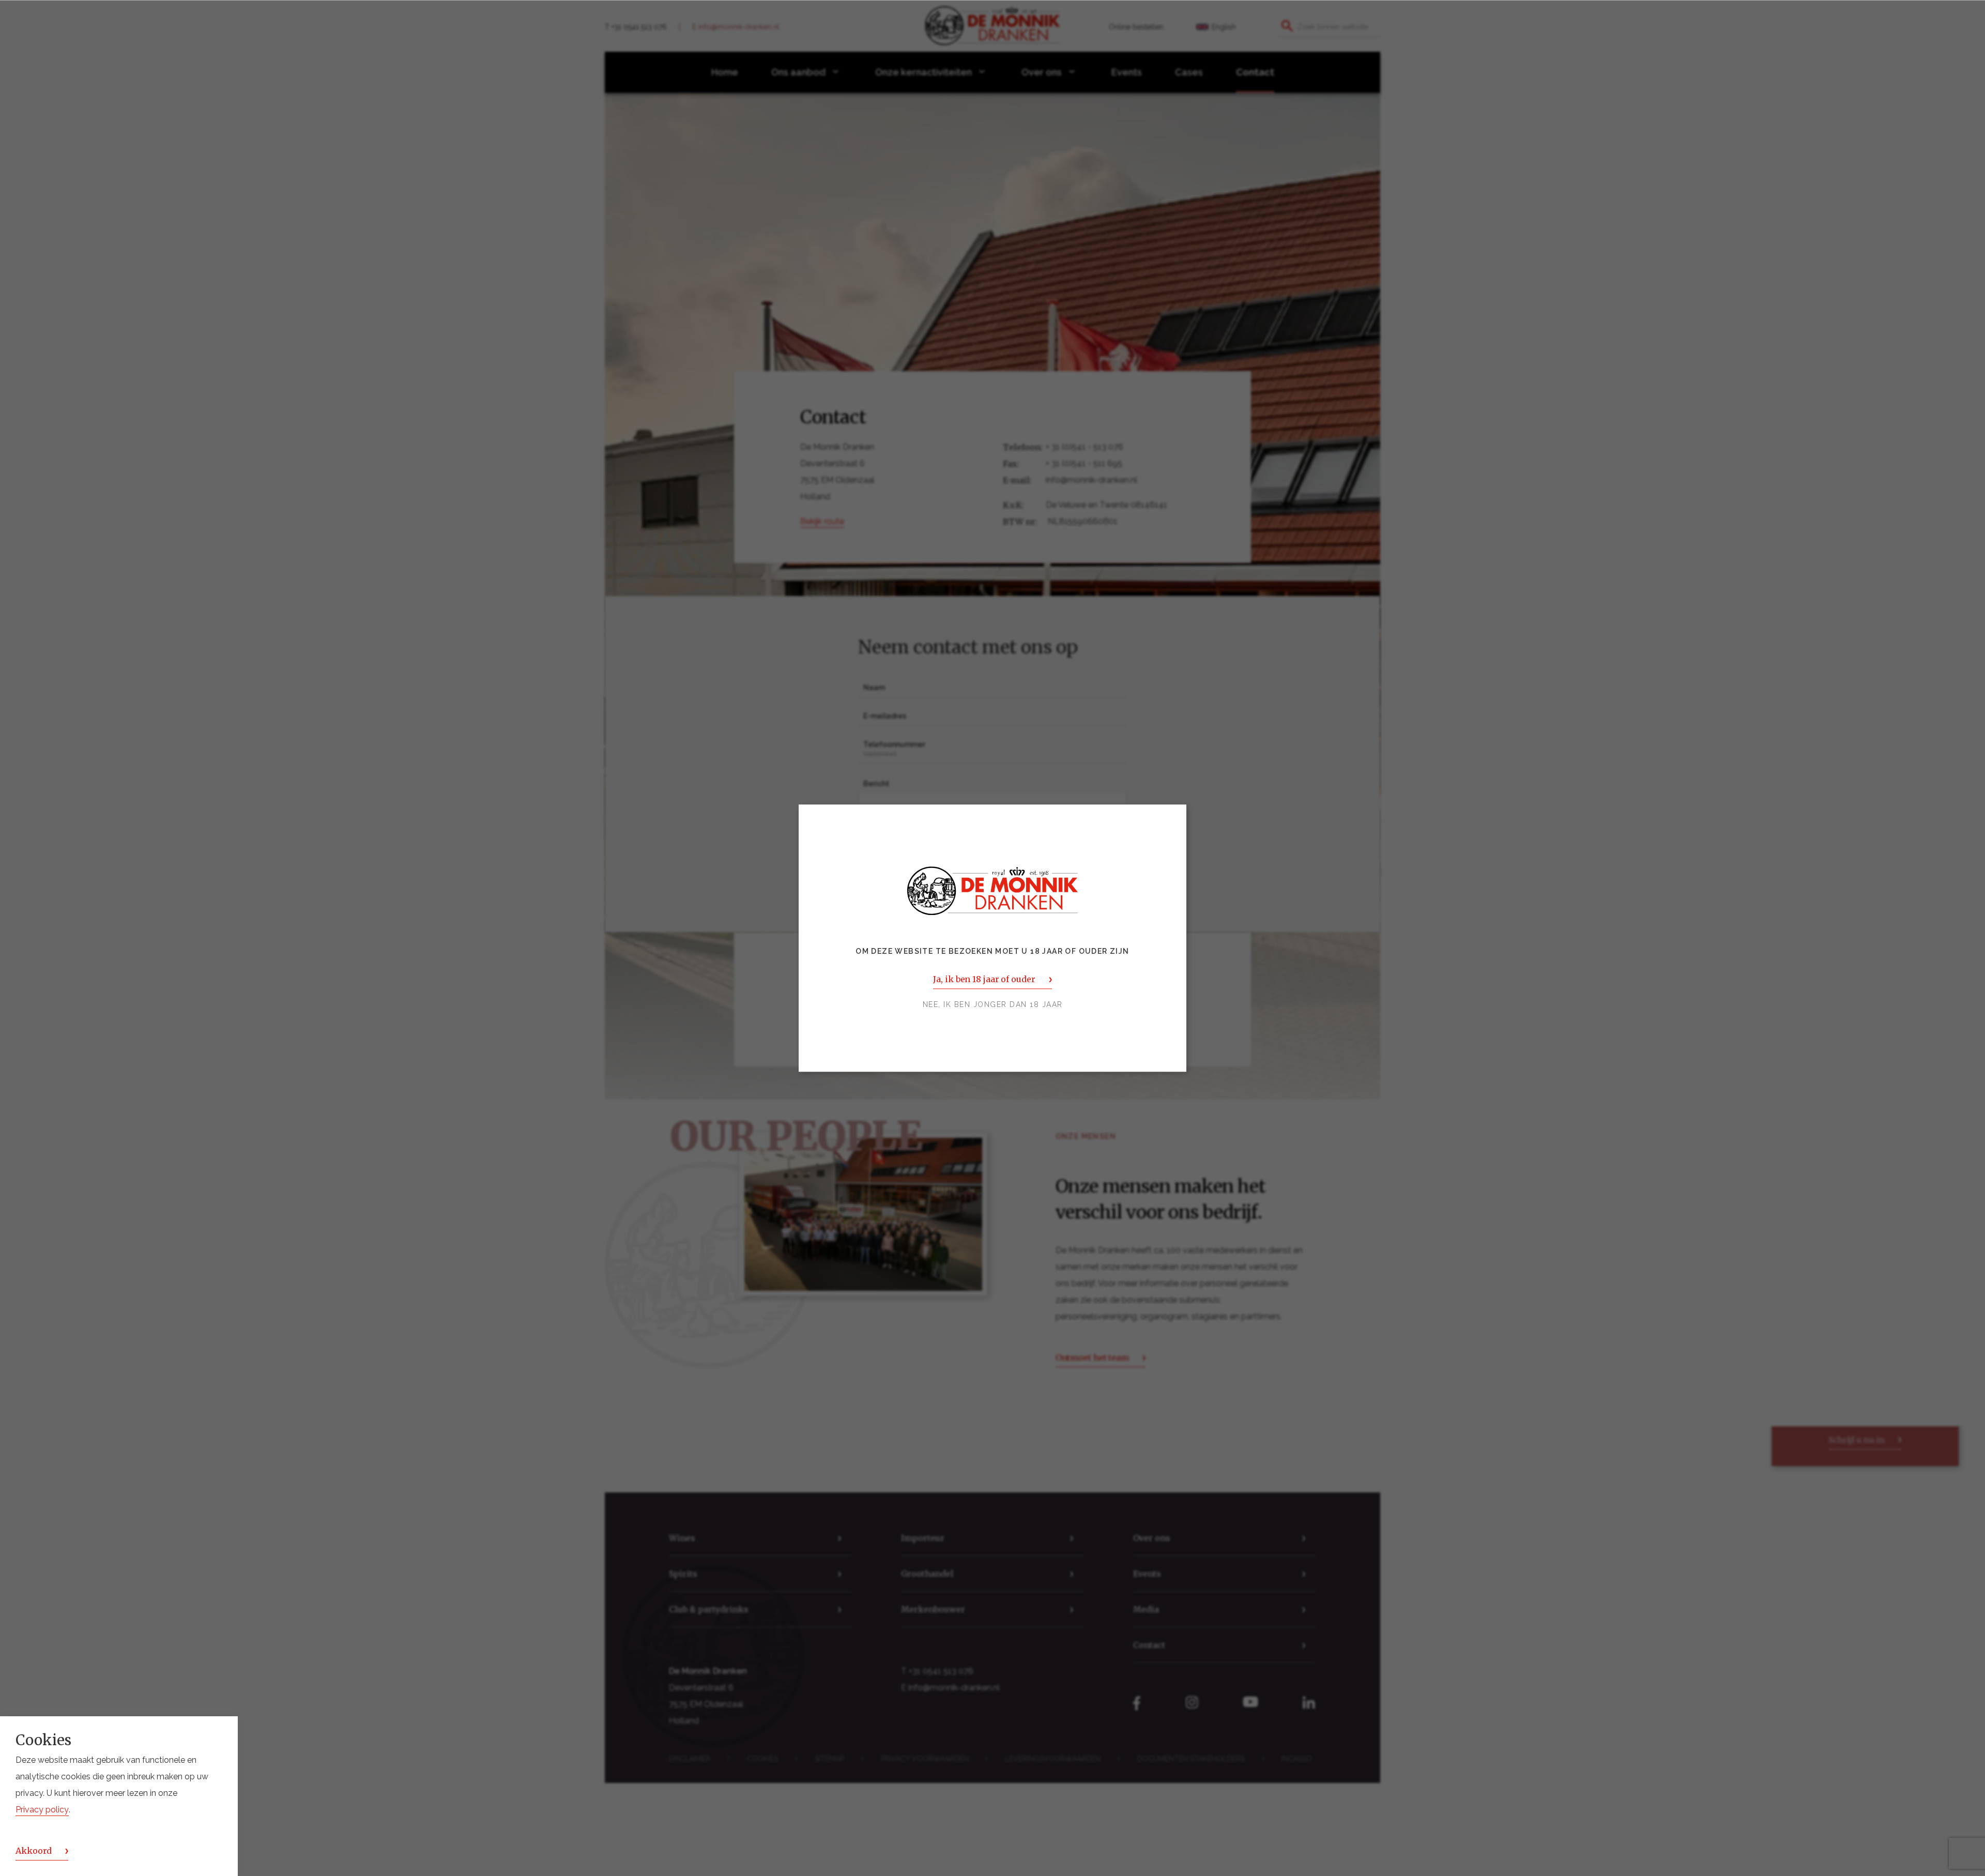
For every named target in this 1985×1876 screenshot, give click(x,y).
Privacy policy (42, 1810)
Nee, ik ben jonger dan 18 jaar (993, 1004)
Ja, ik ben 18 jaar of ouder (984, 979)
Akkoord (34, 1851)
